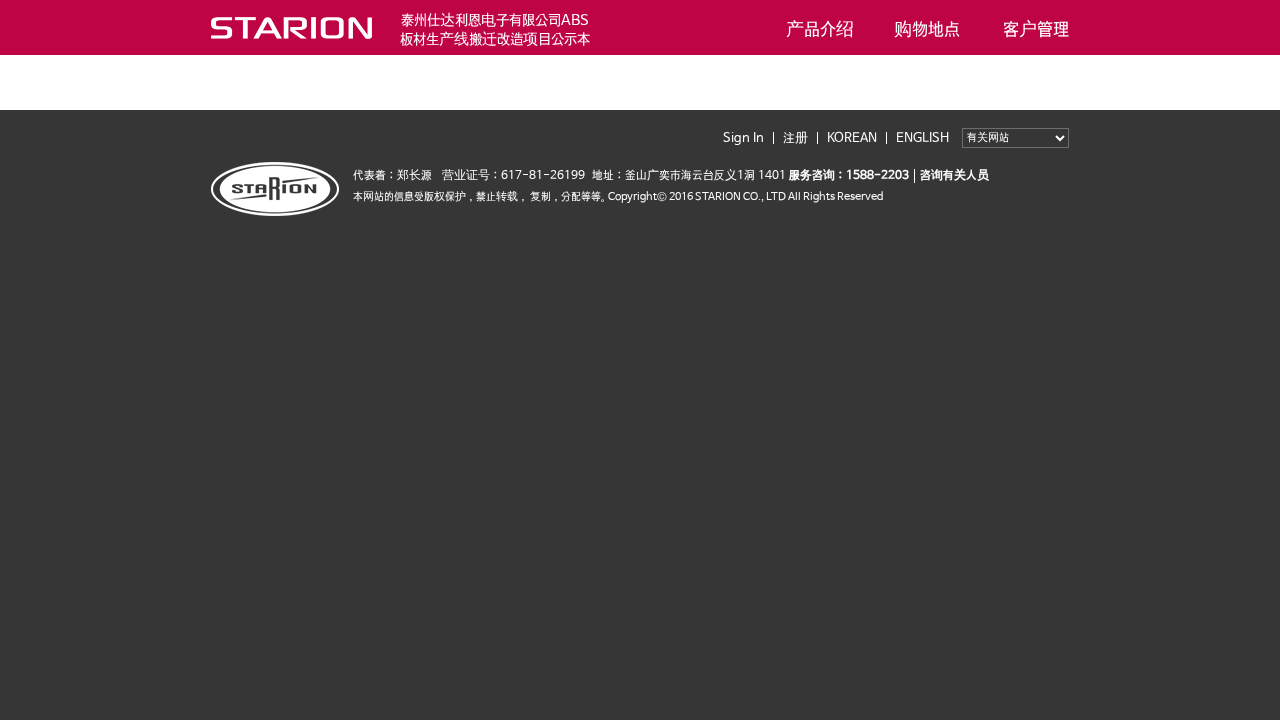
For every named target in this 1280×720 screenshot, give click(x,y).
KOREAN (852, 138)
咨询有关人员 (954, 176)
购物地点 (927, 27)
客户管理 (1035, 27)
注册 (795, 138)
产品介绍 (820, 27)
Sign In (743, 138)
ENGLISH (922, 138)
